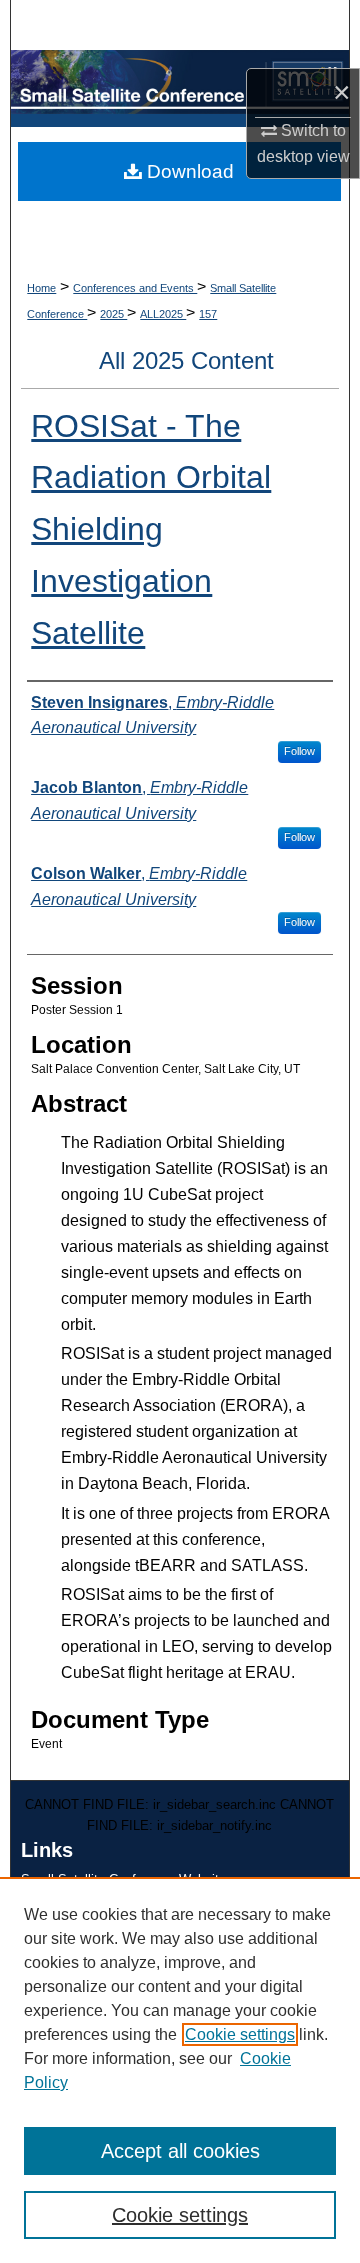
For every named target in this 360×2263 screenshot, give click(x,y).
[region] (180, 2070)
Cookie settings (240, 2034)
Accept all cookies (180, 2151)
